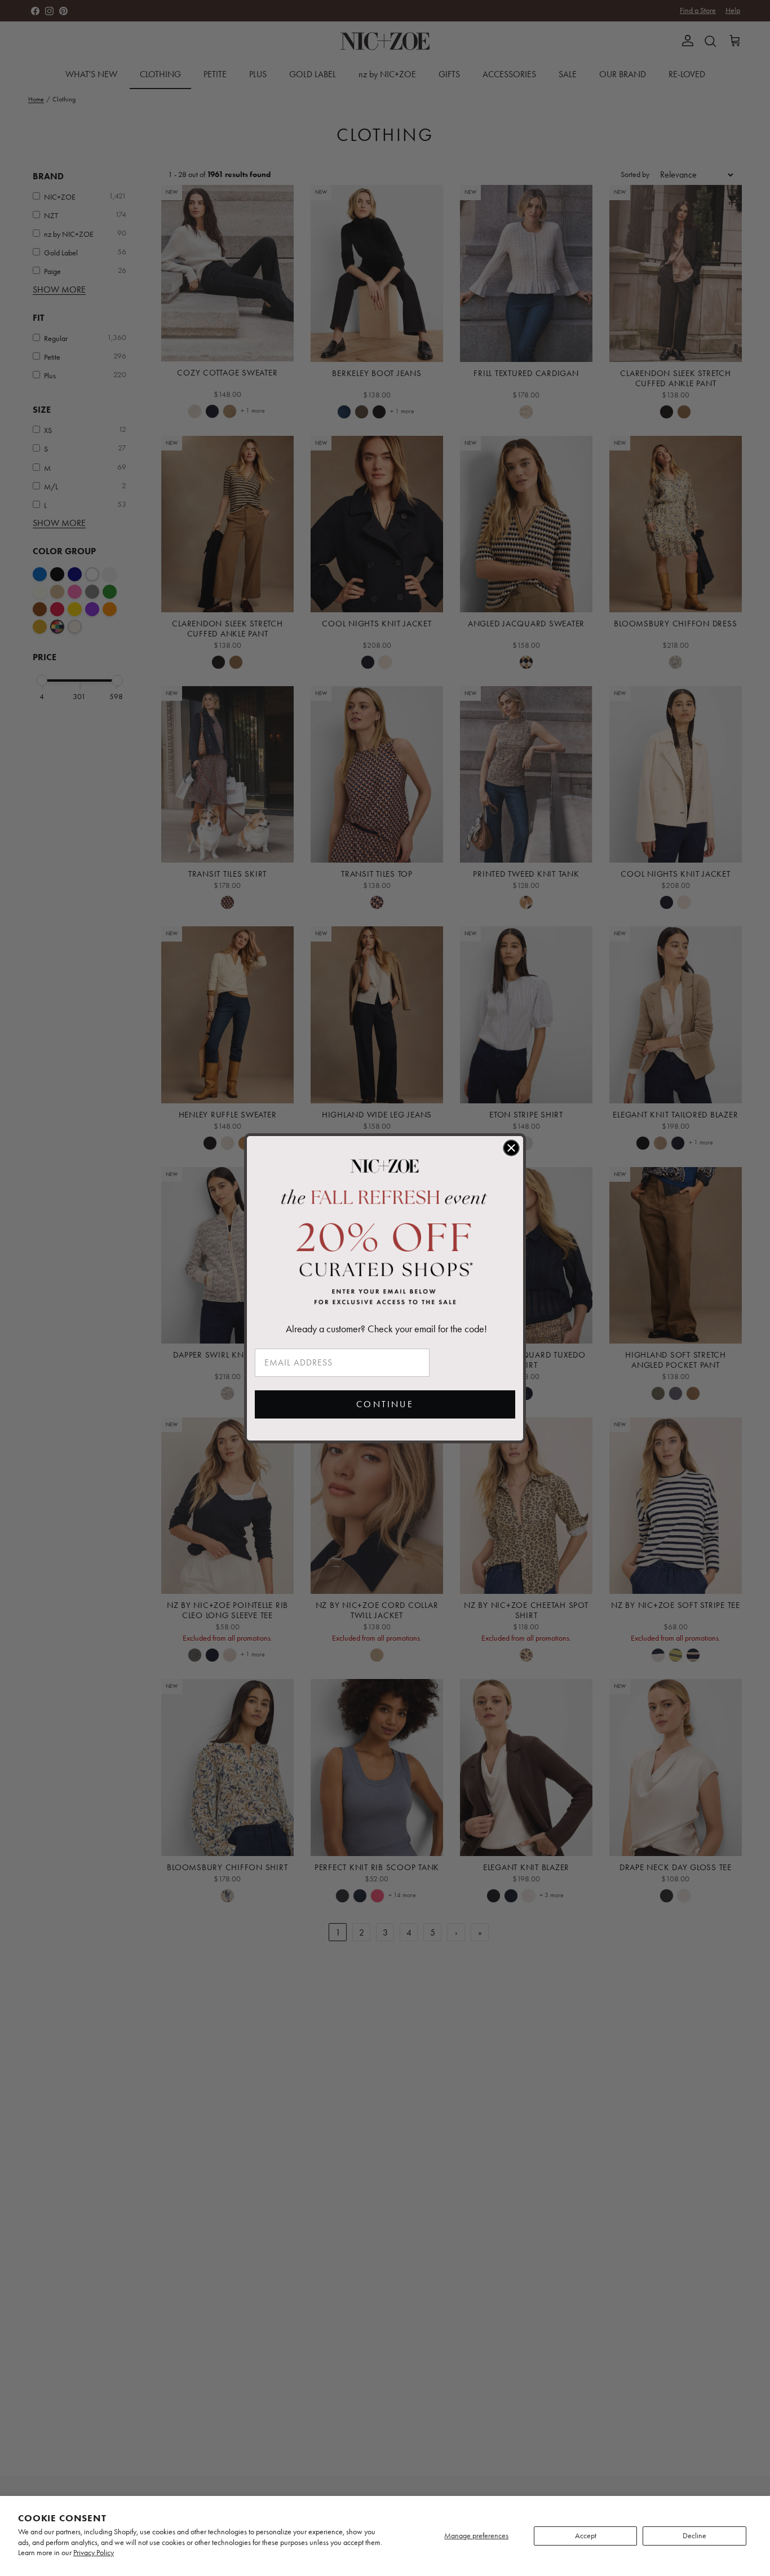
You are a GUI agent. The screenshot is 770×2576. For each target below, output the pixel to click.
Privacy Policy (94, 2553)
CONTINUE (385, 1404)
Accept (586, 2536)
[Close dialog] (511, 1148)
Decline (694, 2536)
